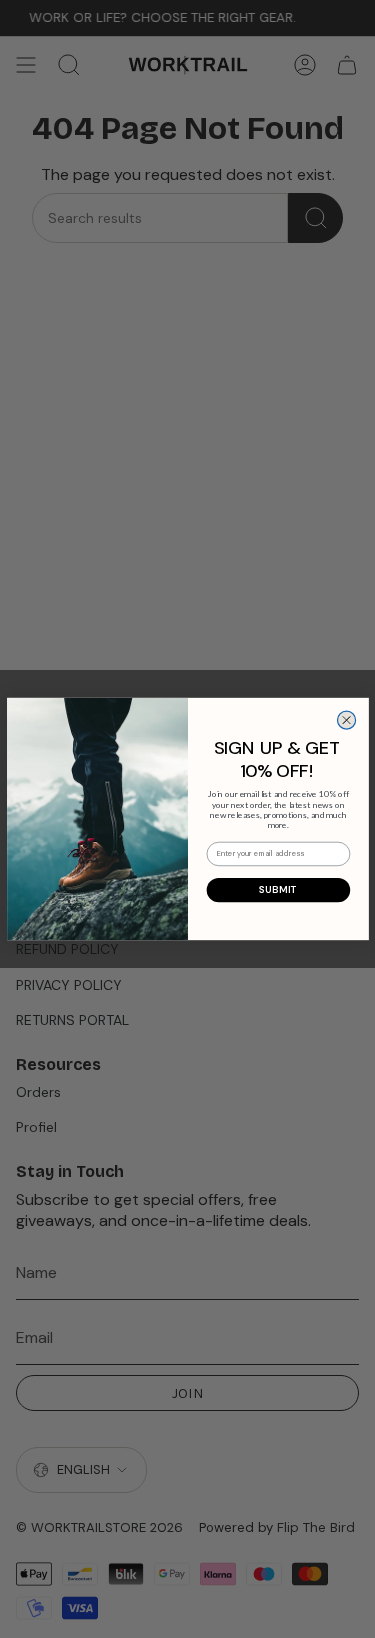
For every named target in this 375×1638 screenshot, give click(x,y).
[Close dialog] (346, 720)
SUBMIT (278, 890)
